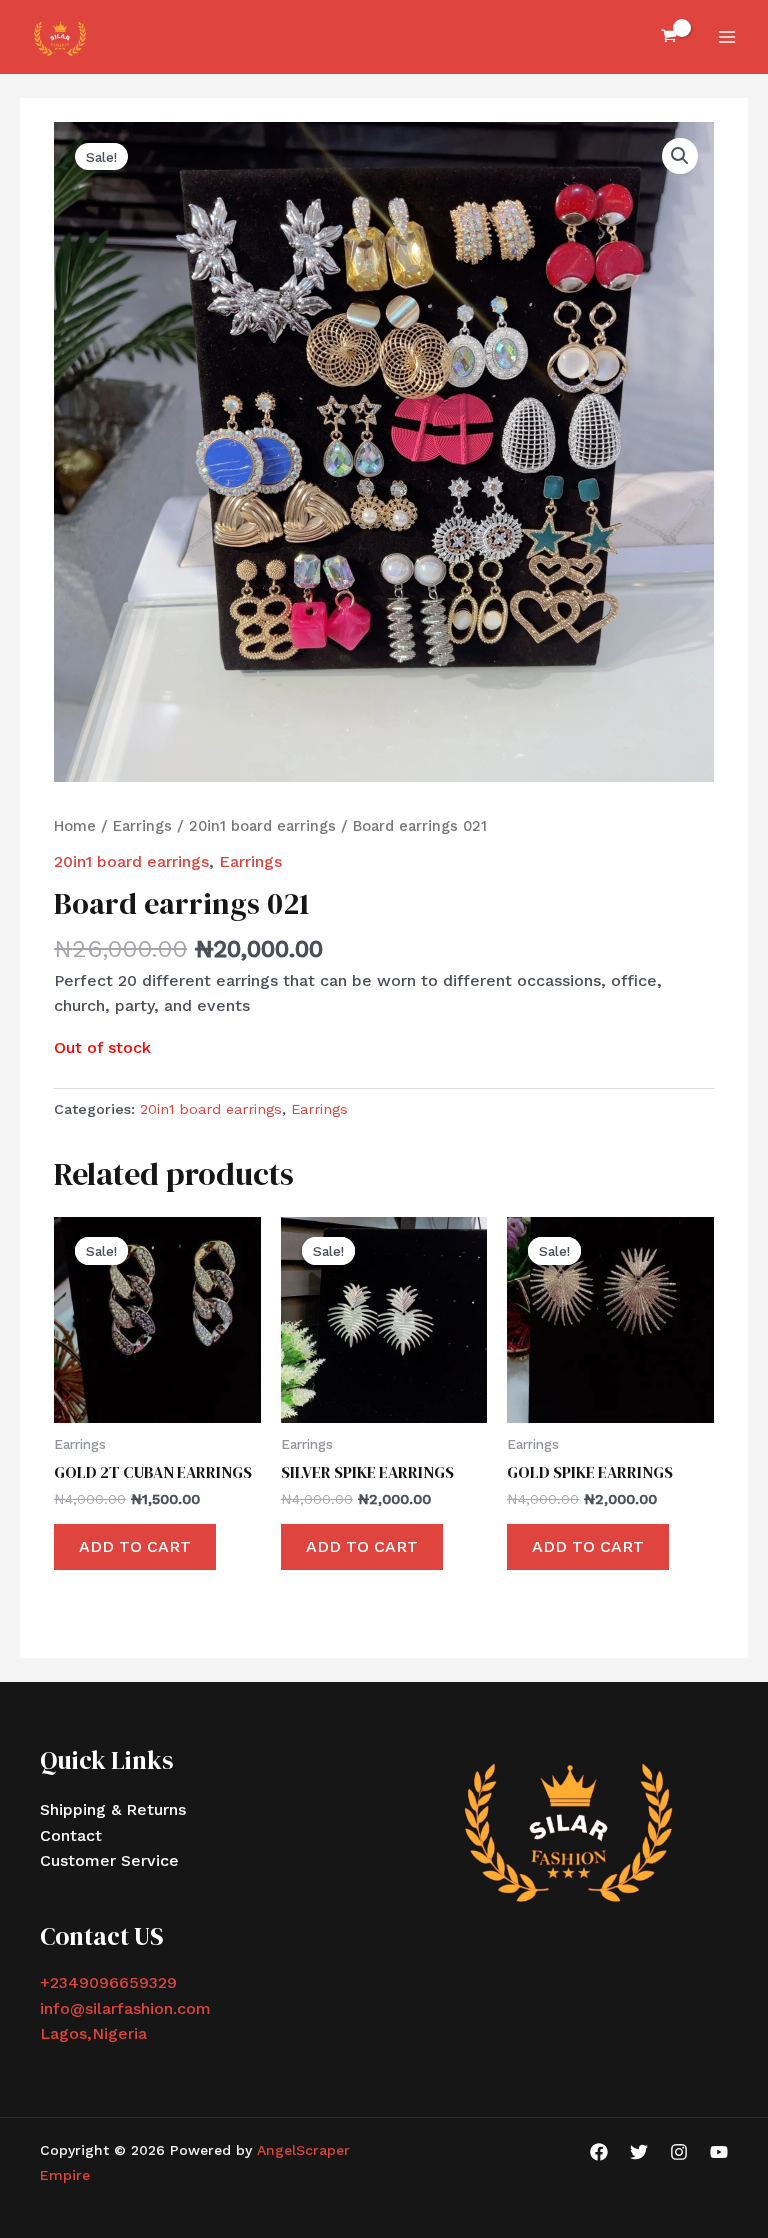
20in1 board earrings (262, 826)
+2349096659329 (108, 1982)
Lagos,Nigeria (93, 2033)
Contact (71, 1835)
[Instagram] (679, 2152)
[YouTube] (719, 2152)
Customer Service (109, 1860)
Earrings (142, 826)
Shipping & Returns (113, 1809)
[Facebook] (599, 2152)
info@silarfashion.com (125, 2008)
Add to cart (135, 1546)
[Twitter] (639, 2152)
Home (75, 826)
